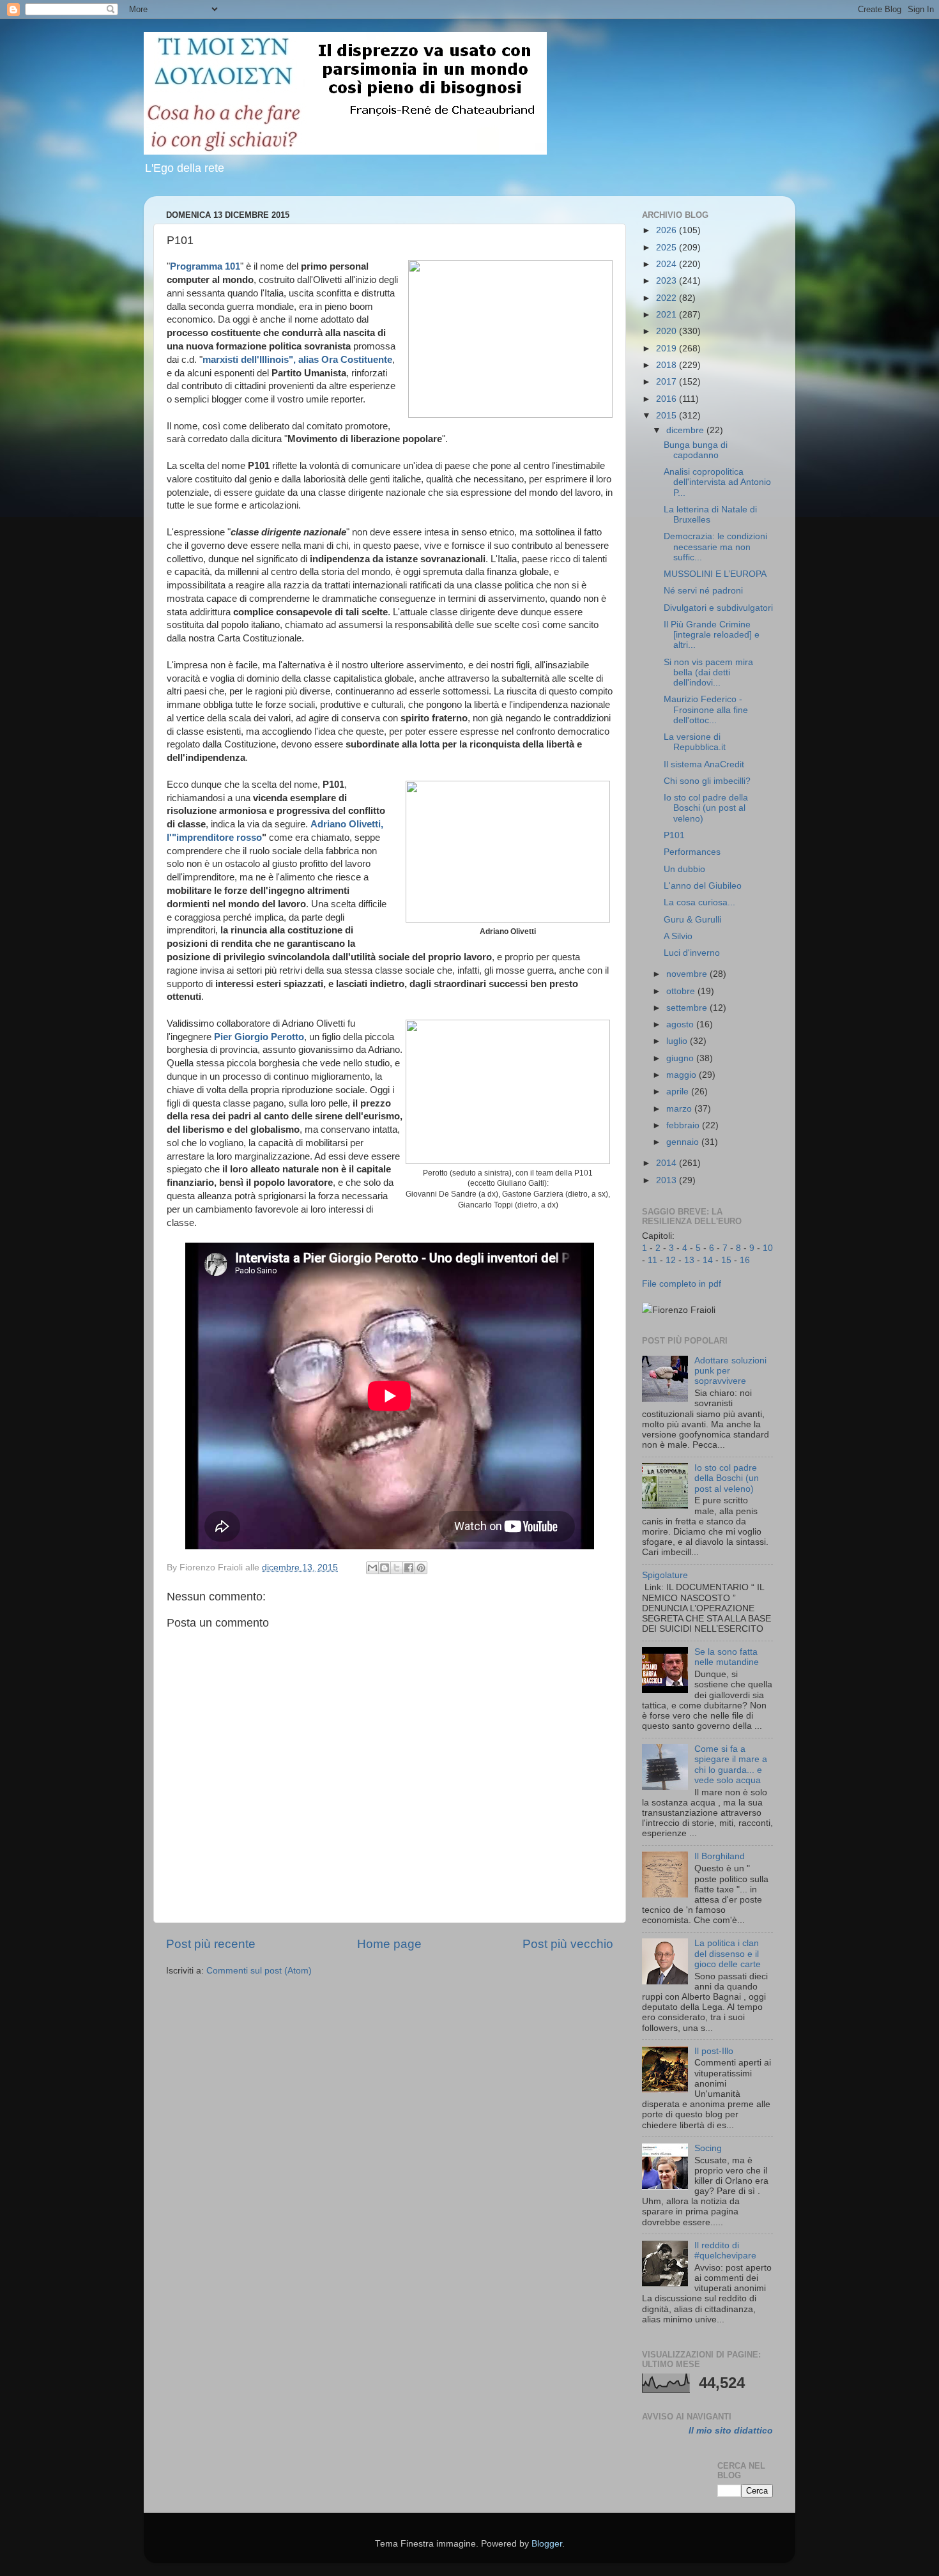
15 (726, 1260)
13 (689, 1260)
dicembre (686, 430)
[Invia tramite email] (372, 1568)
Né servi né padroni (703, 591)
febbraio (684, 1125)
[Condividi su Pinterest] (421, 1568)
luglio (678, 1041)
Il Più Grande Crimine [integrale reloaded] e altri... (712, 635)
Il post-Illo (714, 2051)
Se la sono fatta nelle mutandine (727, 1657)
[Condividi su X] (397, 1568)
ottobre (682, 991)
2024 (668, 264)
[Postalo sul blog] (385, 1568)
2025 (668, 248)
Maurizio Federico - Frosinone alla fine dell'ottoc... (706, 709)
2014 (668, 1163)
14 (708, 1260)
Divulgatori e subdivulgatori (718, 608)
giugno (681, 1058)
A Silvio (678, 936)
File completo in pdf (682, 1284)
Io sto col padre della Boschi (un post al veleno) (706, 808)
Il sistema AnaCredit (704, 764)
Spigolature (665, 1575)
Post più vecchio (568, 1944)
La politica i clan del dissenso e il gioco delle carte (728, 1953)
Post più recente (211, 1944)
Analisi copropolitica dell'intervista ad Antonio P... (717, 482)
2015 (668, 416)
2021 (668, 315)
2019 (668, 349)
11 (653, 1260)
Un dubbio (684, 869)
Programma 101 (205, 266)
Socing (708, 2148)
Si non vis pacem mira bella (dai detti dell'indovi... (708, 672)
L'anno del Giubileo (703, 886)
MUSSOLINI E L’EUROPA (715, 574)
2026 (668, 230)
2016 (668, 399)
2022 (668, 298)
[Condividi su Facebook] (409, 1568)
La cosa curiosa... (699, 902)
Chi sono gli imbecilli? (707, 781)
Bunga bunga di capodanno (696, 450)
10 (768, 1248)
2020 (668, 331)
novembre (688, 974)
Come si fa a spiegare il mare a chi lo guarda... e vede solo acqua (731, 1765)
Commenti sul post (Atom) (259, 1971)
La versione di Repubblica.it (695, 742)
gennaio (684, 1142)
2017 (668, 382)
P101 (674, 835)
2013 (668, 1180)
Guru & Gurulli (692, 920)
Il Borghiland (720, 1856)
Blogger (547, 2544)
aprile (679, 1092)
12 (671, 1260)
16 (745, 1260)
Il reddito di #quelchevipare (725, 2250)
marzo (680, 1109)
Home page (389, 1944)
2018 (668, 365)
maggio (683, 1075)
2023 (668, 281)
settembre (688, 1008)
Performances (692, 852)
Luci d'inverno (692, 953)
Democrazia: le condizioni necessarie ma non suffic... (715, 547)
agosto (681, 1024)
